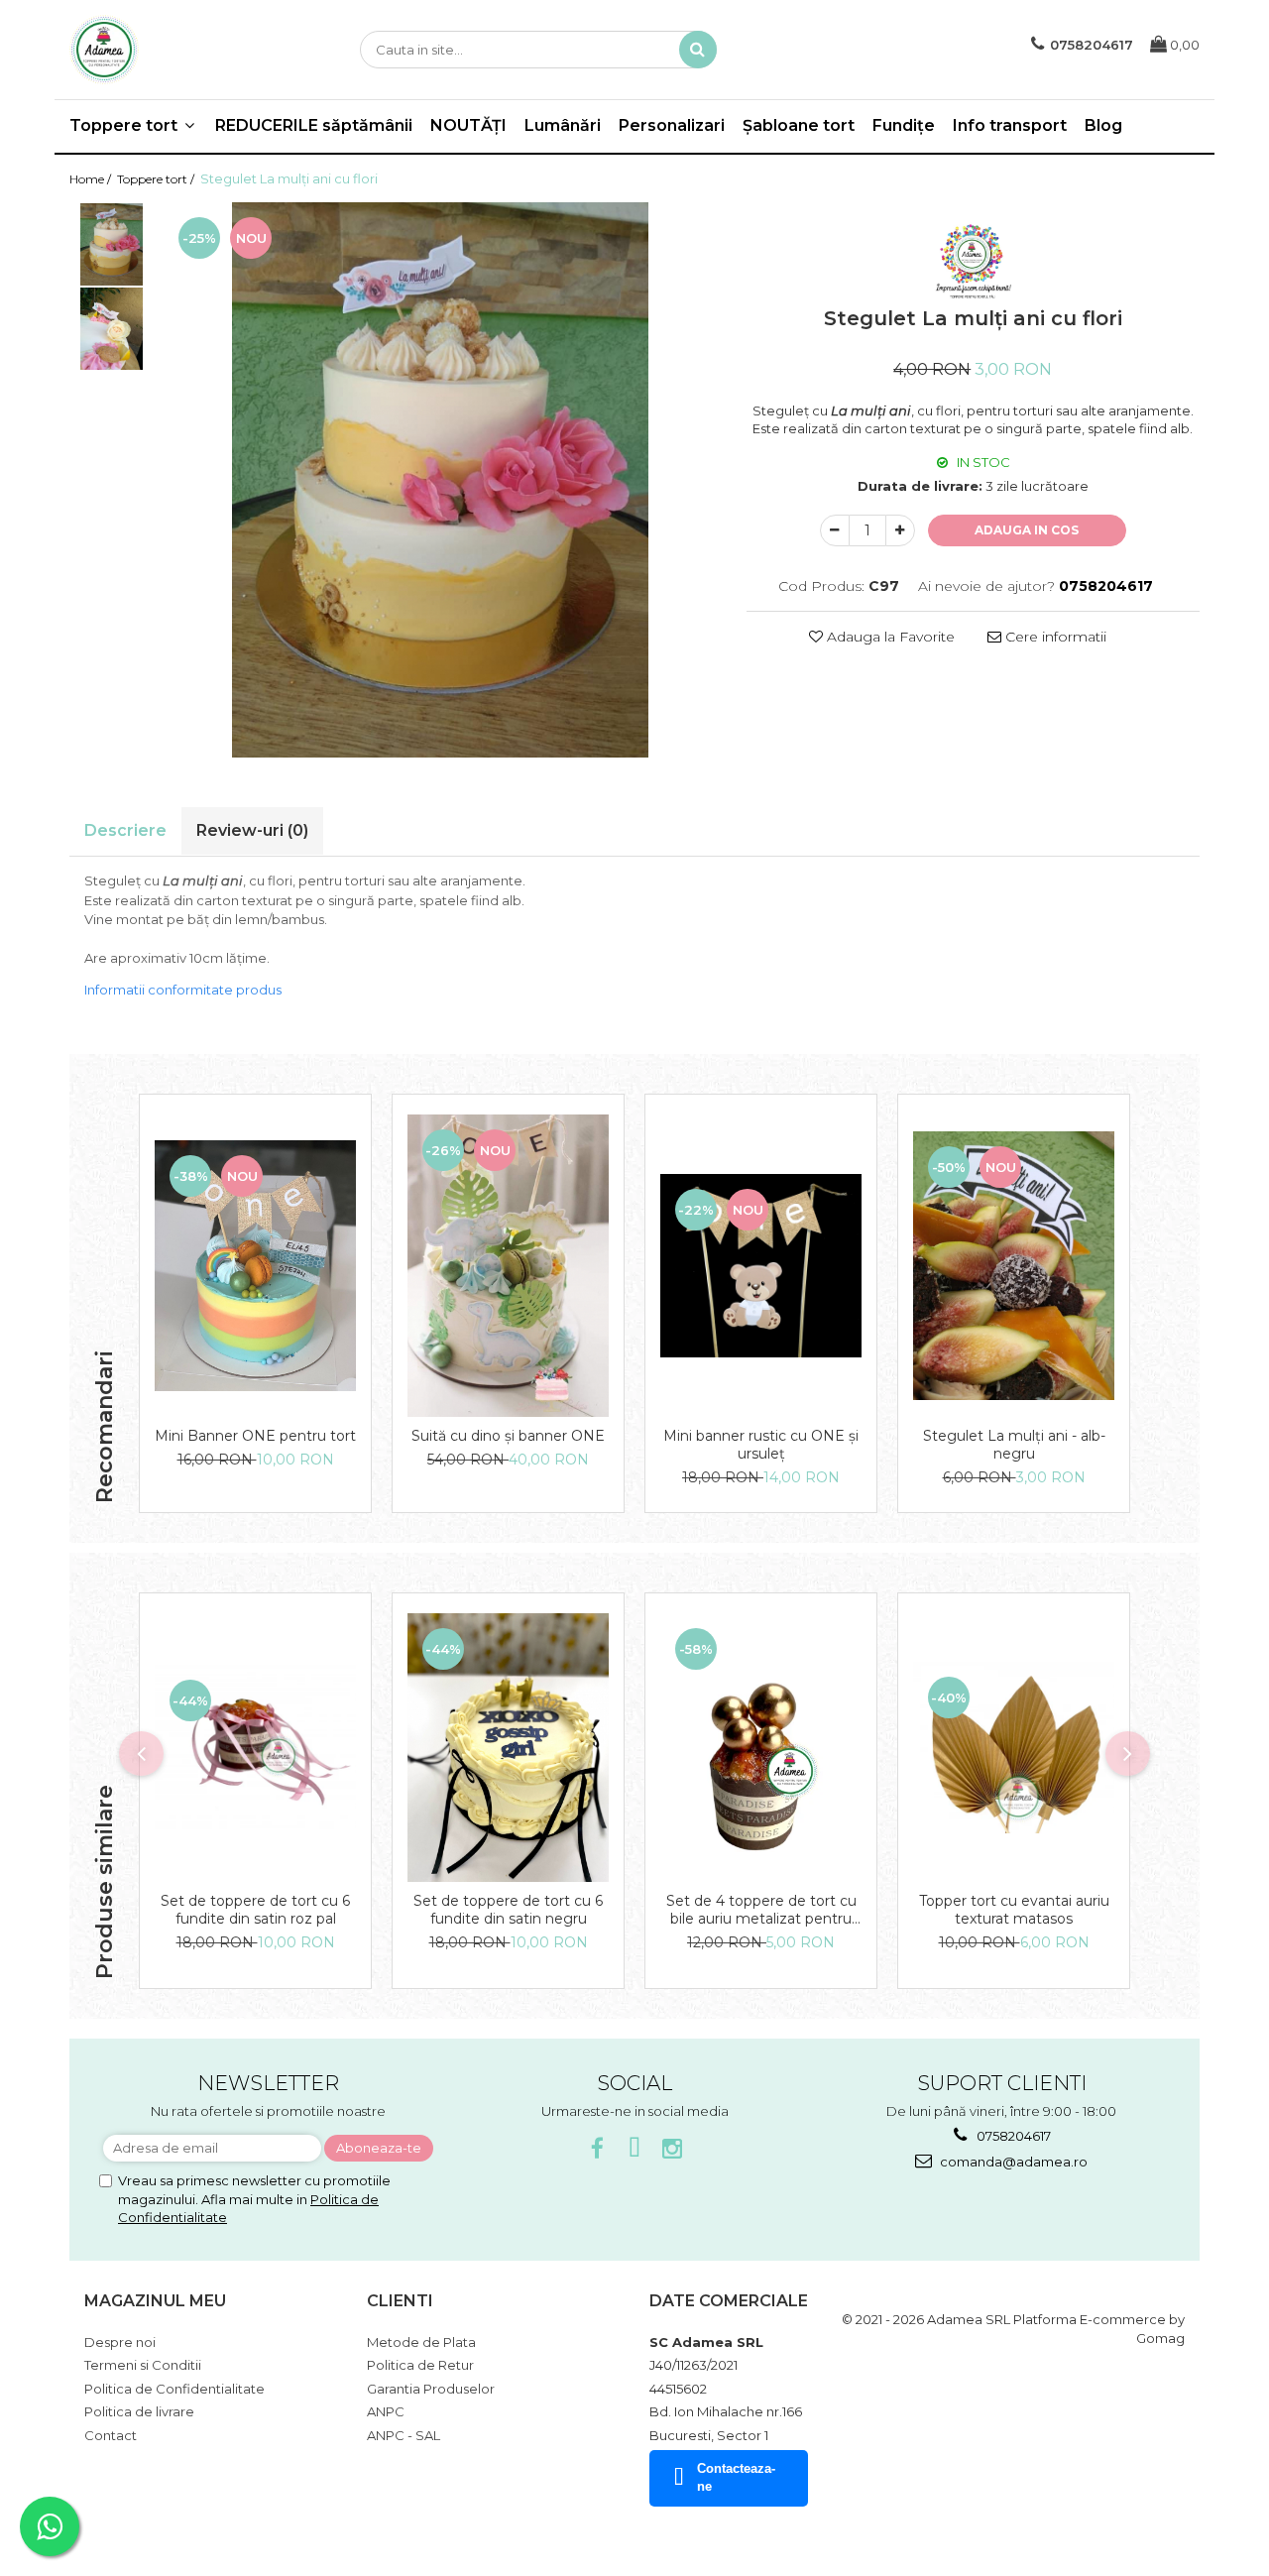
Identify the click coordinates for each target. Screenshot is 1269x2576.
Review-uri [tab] (252, 830)
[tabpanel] (440, 480)
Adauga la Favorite (889, 637)
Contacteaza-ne (736, 2478)
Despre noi (120, 2342)
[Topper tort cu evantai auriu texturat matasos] (1014, 1748)
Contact (111, 2435)
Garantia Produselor (431, 2389)
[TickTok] (635, 2149)
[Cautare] (698, 50)
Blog (1103, 125)
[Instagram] (673, 2149)
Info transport (1010, 125)
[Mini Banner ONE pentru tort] (255, 1266)
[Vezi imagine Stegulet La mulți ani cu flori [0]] (112, 244)
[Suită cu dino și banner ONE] (508, 1266)
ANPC (386, 2411)
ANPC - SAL (404, 2435)
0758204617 (1012, 2136)
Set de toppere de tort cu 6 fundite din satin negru (508, 1910)
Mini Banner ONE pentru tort (255, 1436)
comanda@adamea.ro (1012, 2162)
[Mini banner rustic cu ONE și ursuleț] (761, 1265)
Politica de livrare (139, 2411)
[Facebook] (597, 2149)
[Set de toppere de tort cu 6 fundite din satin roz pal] (255, 1747)
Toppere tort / (157, 179)
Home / (92, 179)
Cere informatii (1054, 637)
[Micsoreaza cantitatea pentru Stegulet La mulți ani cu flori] (835, 530)
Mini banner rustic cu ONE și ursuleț (761, 1445)
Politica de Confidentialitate (174, 2389)
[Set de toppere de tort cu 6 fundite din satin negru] (508, 1748)
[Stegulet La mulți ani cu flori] (440, 480)
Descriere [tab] (125, 830)
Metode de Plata (421, 2342)
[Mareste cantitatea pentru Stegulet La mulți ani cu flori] (900, 530)
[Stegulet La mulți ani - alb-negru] (1014, 1266)
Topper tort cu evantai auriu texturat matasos (1014, 1910)
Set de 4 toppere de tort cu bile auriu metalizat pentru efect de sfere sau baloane (761, 1910)
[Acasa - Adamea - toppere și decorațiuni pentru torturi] (169, 50)
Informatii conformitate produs (183, 990)
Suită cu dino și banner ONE (508, 1436)
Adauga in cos (1027, 530)
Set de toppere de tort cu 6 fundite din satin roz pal (255, 1910)
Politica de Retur (420, 2365)
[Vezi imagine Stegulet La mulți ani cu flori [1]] (112, 329)
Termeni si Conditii (143, 2365)
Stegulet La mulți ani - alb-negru (1014, 1445)
